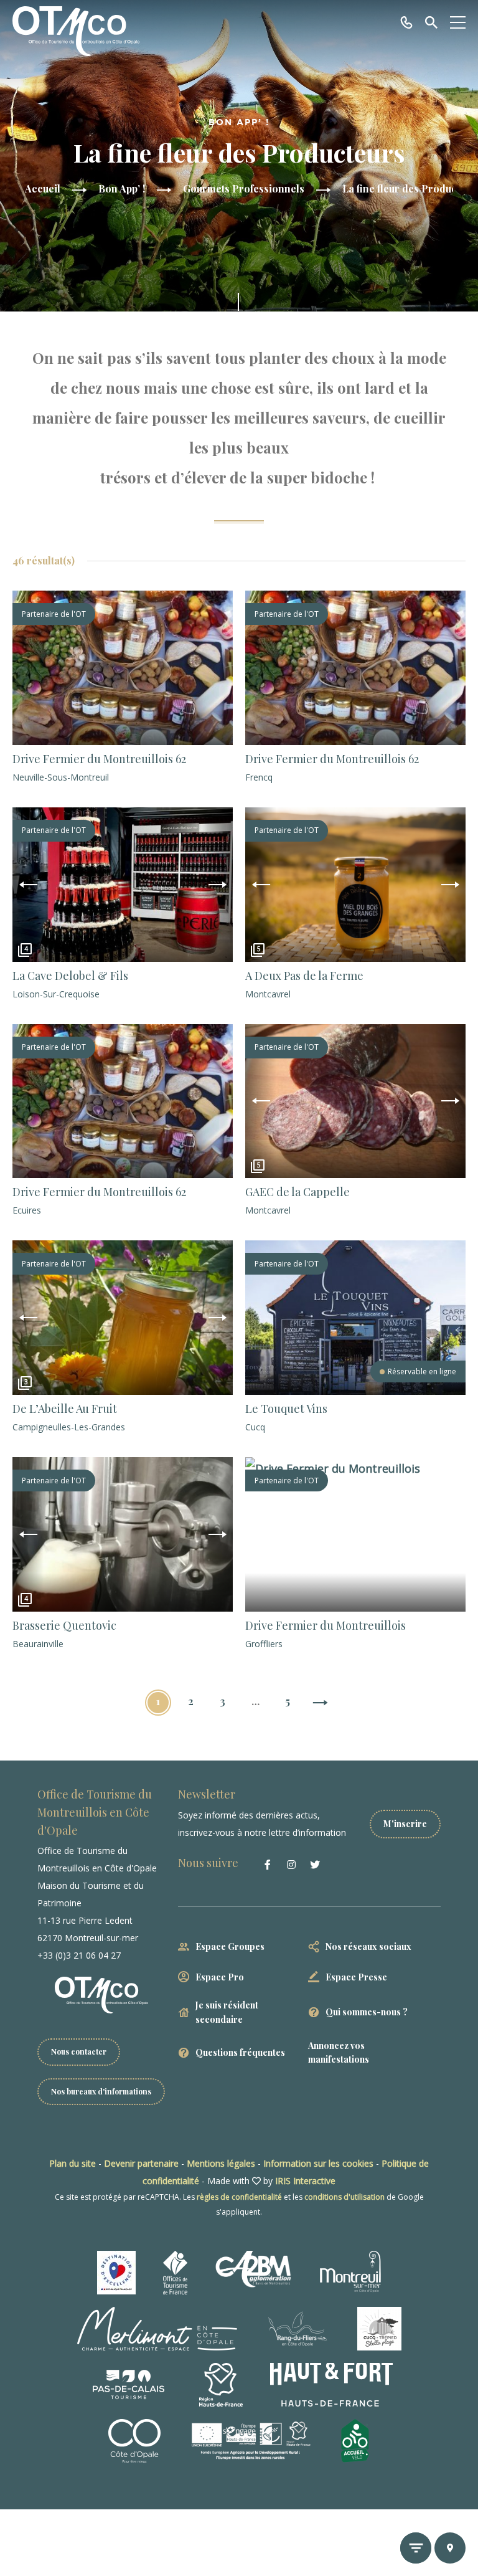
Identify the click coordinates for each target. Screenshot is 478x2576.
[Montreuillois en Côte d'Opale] (76, 31)
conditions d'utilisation (344, 2197)
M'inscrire (405, 1824)
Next (217, 885)
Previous (28, 885)
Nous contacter (79, 2051)
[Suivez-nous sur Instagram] (291, 1865)
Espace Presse (356, 1977)
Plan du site (73, 2163)
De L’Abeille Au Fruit (65, 1409)
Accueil (43, 188)
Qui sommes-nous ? (367, 2012)
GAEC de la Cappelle (298, 1192)
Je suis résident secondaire (227, 2012)
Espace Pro (220, 1977)
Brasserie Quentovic (64, 1625)
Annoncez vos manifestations (339, 2052)
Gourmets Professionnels (244, 188)
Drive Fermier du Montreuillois (326, 1625)
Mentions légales (221, 2163)
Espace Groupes (230, 1946)
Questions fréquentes (240, 2052)
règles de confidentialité (239, 2197)
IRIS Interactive (305, 2181)
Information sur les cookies (318, 2163)
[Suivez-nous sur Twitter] (315, 1865)
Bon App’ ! (122, 188)
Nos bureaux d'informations (101, 2091)
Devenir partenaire (141, 2163)
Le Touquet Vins (286, 1409)
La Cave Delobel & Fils (70, 976)
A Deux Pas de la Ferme (304, 976)
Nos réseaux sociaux (368, 1946)
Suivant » (320, 1704)
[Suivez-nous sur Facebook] (268, 1865)
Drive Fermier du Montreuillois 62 (99, 759)
